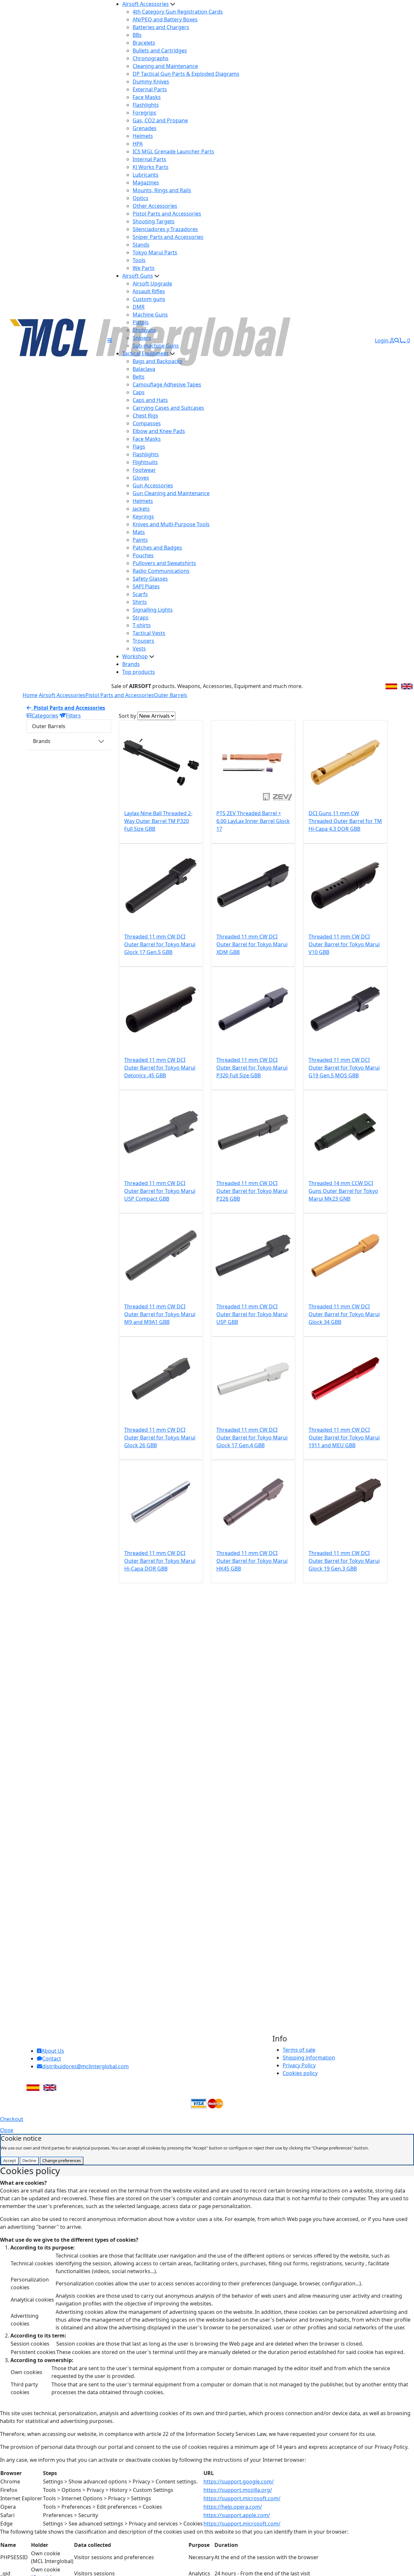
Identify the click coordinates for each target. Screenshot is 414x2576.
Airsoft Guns (138, 276)
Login (382, 340)
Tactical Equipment (145, 353)
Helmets (143, 136)
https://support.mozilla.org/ (238, 2490)
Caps (139, 392)
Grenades (145, 128)
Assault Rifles (149, 291)
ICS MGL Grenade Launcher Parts (173, 151)
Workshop (135, 656)
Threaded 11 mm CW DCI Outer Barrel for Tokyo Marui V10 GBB (344, 944)
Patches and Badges (157, 548)
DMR (139, 307)
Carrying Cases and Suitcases (168, 408)
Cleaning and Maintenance (165, 66)
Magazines (146, 183)
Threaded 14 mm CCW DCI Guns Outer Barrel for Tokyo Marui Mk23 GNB (343, 1191)
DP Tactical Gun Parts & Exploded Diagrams (186, 74)
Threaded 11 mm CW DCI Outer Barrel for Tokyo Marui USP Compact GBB (160, 1191)
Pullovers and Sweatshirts (164, 563)
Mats (139, 532)
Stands (141, 245)
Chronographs (151, 58)
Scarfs (140, 594)
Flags (139, 447)
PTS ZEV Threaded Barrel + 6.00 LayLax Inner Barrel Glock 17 (253, 821)
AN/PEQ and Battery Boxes (165, 19)
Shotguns (144, 330)
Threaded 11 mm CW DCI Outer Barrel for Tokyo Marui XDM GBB (252, 944)
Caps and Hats (150, 400)
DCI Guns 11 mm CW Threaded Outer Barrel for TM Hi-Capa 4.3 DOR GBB (345, 821)
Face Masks (147, 97)
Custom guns (149, 299)
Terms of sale (299, 2050)
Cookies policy (300, 2073)
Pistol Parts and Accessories (167, 214)
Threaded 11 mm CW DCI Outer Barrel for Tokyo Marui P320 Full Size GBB (252, 1068)
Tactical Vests (149, 633)
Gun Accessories (153, 485)
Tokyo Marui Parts (155, 252)
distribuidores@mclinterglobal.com (85, 2066)
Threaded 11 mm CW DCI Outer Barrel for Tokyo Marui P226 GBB (252, 1191)
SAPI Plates (146, 586)
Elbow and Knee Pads (159, 431)
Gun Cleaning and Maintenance (171, 493)
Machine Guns (150, 315)
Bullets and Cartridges (160, 50)
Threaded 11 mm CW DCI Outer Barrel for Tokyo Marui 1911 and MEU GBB (344, 1438)
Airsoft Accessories (146, 4)
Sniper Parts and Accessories (168, 237)
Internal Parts (149, 159)
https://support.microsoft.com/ (242, 2498)
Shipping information (309, 2058)
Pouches (143, 555)
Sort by (127, 716)
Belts (139, 377)
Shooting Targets (154, 221)
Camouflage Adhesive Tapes (167, 384)
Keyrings (143, 516)
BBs (137, 35)
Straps (141, 617)
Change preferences (62, 2160)
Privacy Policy (299, 2065)
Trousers (143, 641)
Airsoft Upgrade (152, 283)
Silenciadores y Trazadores (165, 229)
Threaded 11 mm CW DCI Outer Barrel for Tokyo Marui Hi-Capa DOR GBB (160, 1561)
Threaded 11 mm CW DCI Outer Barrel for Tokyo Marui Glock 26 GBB (160, 1438)
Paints (140, 540)
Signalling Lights (153, 610)
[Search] (397, 340)
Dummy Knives (151, 82)
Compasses (147, 423)
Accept (10, 2160)
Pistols (141, 322)
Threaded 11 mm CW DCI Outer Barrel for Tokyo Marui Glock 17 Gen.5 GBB (160, 944)
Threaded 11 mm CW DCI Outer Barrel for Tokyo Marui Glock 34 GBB (344, 1314)
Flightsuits (145, 462)
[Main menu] (110, 340)
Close (7, 2130)
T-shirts (142, 625)
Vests (139, 649)
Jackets (141, 509)
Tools (139, 260)
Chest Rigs (145, 416)
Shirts (140, 602)
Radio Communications (161, 571)
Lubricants (146, 175)
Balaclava (144, 369)
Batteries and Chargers (161, 27)
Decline (29, 2160)
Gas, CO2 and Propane (160, 120)
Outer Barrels (171, 695)
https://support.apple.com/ (237, 2515)
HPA (138, 144)
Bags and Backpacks (158, 361)
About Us (53, 2051)
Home (30, 695)
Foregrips (144, 113)
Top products (139, 672)
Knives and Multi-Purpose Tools (171, 524)
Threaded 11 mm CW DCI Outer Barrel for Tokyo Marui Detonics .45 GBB (160, 1068)
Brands (131, 664)
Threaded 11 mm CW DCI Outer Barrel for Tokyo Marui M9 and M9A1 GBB (160, 1314)
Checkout (12, 2119)
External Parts (150, 89)
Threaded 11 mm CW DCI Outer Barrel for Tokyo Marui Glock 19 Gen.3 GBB (344, 1561)
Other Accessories (155, 206)
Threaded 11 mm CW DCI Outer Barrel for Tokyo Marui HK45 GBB (252, 1561)
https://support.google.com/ (239, 2482)
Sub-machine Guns (156, 346)
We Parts (144, 268)
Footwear (144, 470)
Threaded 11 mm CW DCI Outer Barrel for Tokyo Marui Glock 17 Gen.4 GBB (252, 1438)
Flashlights (146, 105)
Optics (141, 198)
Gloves (141, 478)
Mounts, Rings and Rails (162, 190)
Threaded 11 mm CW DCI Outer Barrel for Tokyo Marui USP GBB (252, 1314)
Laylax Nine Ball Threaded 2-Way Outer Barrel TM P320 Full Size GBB (158, 821)
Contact (52, 2059)
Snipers (142, 338)
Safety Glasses (150, 579)
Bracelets (144, 43)
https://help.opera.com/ (233, 2507)
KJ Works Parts (151, 167)
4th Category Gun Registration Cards (178, 12)
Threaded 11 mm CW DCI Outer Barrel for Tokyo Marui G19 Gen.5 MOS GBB (344, 1068)
